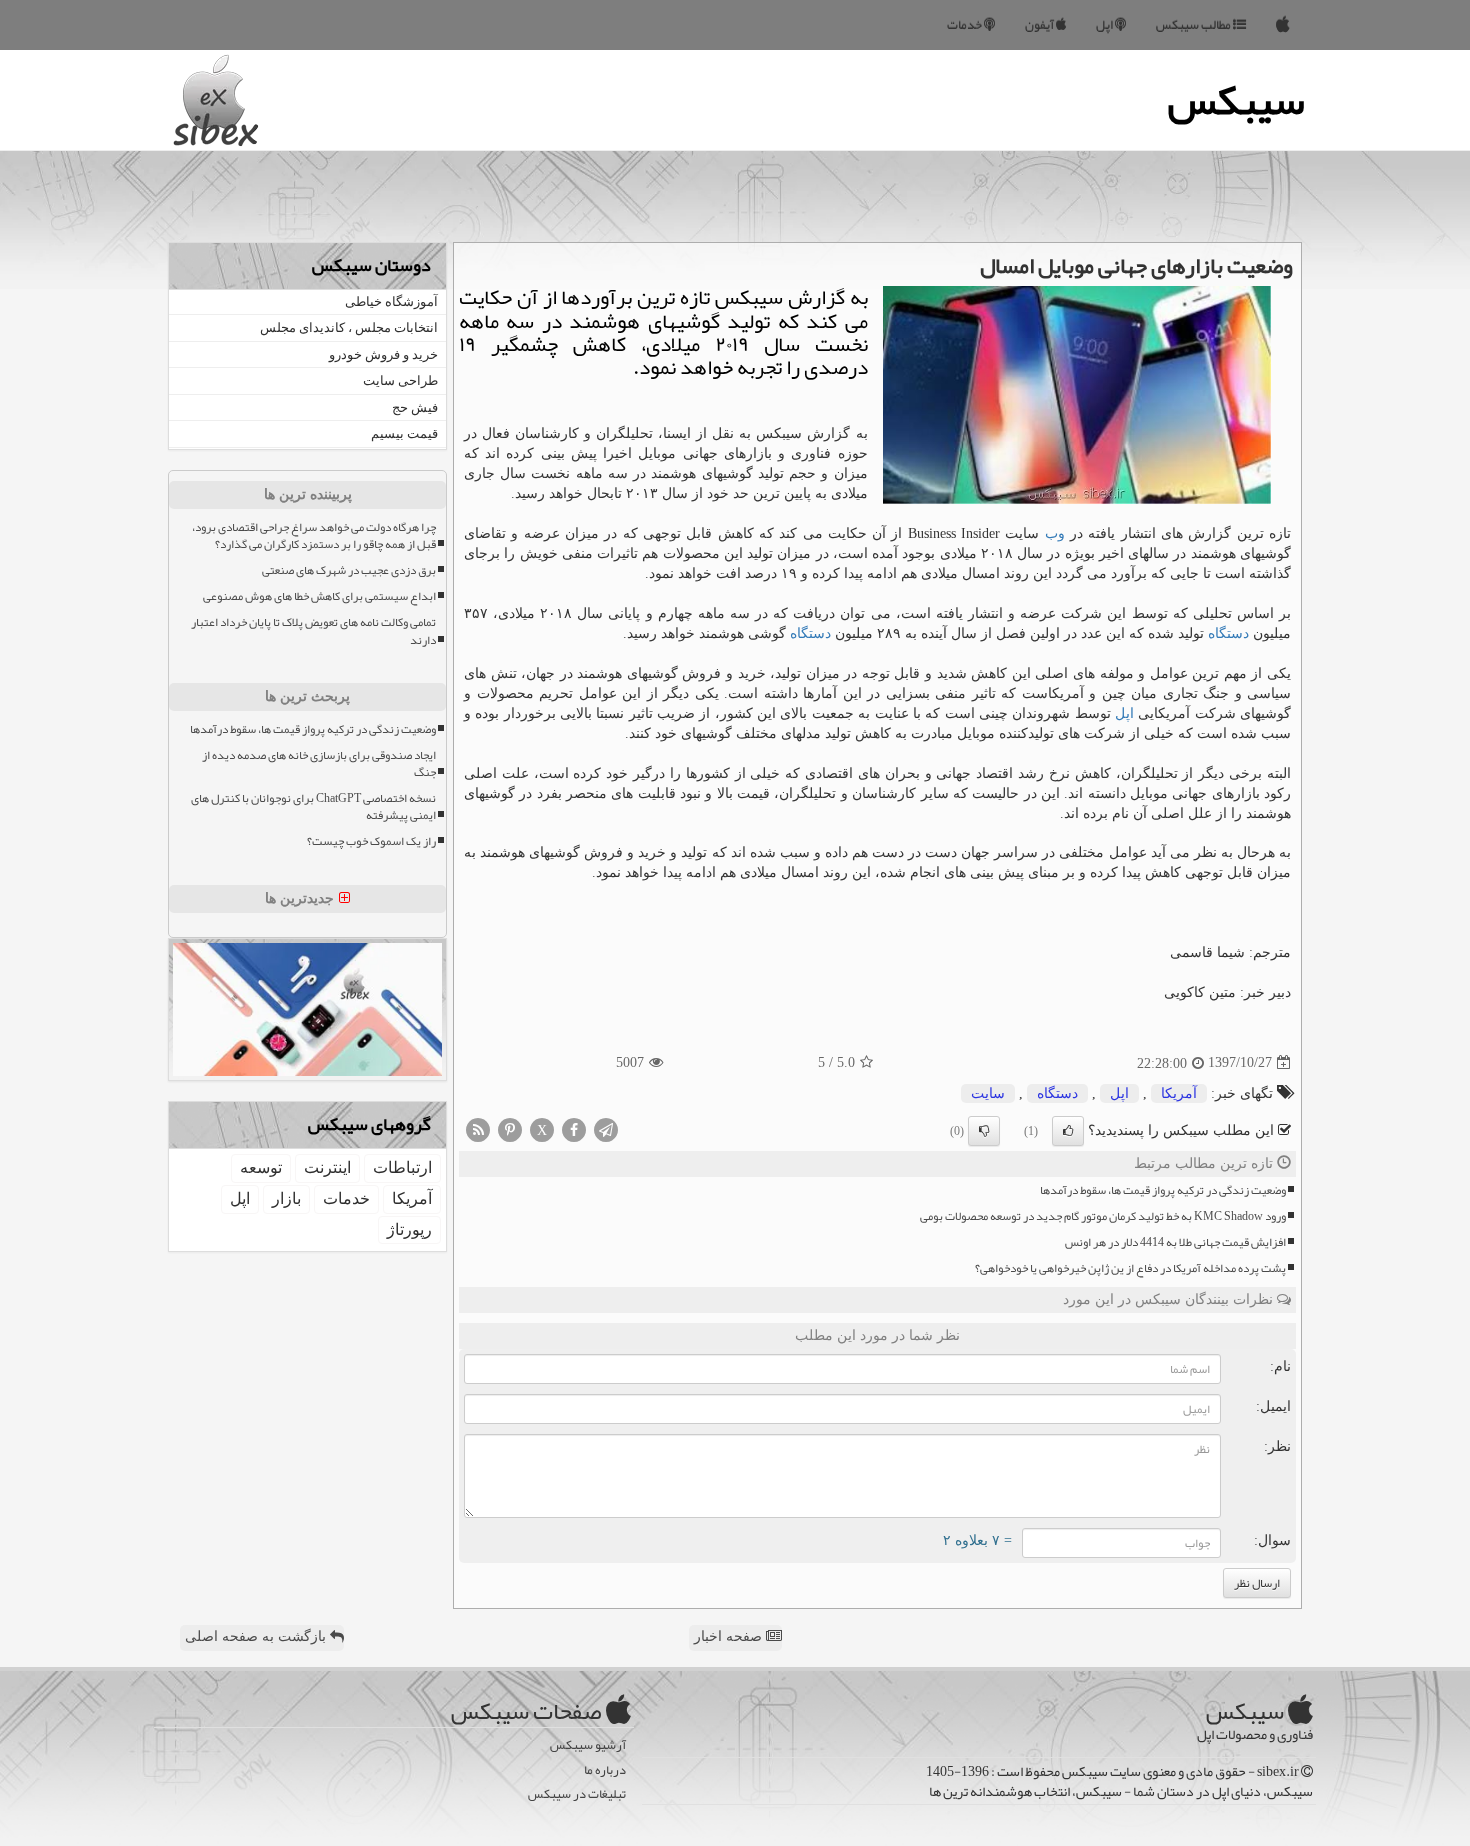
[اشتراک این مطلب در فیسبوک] (574, 1128)
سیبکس (1236, 100)
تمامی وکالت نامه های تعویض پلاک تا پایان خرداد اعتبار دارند (313, 631)
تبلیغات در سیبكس (577, 1794)
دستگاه (1228, 633)
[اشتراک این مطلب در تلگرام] (606, 1128)
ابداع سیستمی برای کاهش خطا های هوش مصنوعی (319, 596)
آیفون (1040, 25)
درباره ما (605, 1770)
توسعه (261, 1167)
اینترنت (327, 1167)
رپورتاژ (409, 1229)
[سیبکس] (1283, 25)
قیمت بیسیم (404, 433)
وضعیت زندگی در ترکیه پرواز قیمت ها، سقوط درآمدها (1163, 1190)
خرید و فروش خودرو (383, 354)
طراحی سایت (400, 380)
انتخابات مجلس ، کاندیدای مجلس (349, 327)
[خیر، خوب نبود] (984, 1131)
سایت (988, 1093)
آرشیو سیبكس (588, 1745)
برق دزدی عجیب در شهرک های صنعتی (349, 570)
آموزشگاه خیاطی (391, 301)
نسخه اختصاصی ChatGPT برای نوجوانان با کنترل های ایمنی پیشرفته (313, 807)
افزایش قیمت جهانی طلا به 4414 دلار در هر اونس (1175, 1242)
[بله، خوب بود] (1068, 1131)
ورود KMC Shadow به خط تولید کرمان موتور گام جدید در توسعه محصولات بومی (1103, 1216)
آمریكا (1179, 1093)
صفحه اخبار (730, 1636)
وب (1055, 533)
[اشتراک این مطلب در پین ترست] (510, 1128)
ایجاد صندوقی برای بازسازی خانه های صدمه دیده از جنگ (319, 764)
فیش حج (415, 407)
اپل (1105, 25)
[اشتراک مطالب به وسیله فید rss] (478, 1128)
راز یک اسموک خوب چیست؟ (371, 841)
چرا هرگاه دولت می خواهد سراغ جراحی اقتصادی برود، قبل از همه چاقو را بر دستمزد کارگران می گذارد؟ (314, 536)
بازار (286, 1198)
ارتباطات (402, 1167)
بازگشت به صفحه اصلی (257, 1636)
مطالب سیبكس (1194, 25)
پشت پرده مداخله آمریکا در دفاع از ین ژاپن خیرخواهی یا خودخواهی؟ (1130, 1268)
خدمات (965, 25)
